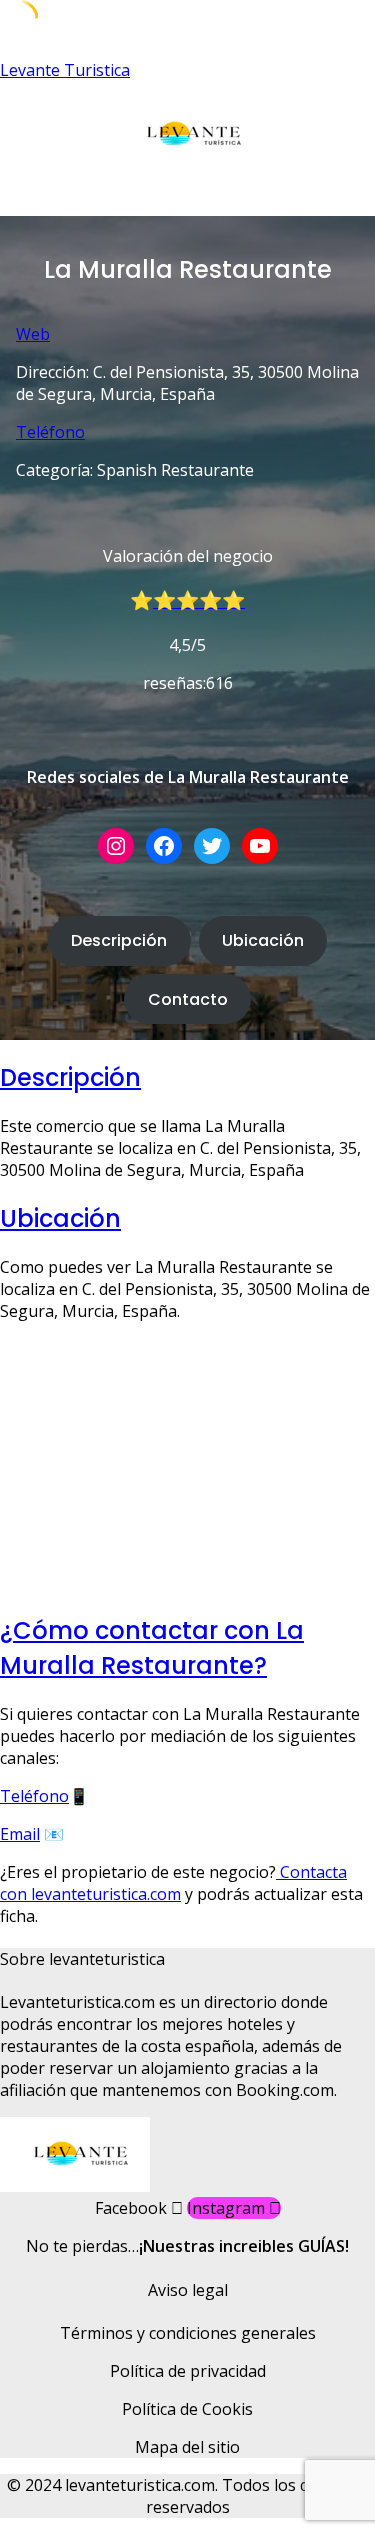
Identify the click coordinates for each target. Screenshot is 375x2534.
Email (20, 1834)
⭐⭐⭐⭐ (199, 600)
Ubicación (263, 940)
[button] (187, 196)
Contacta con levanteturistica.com (173, 1883)
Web (33, 334)
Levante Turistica (65, 70)
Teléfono (50, 432)
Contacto (188, 999)
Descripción (119, 940)
